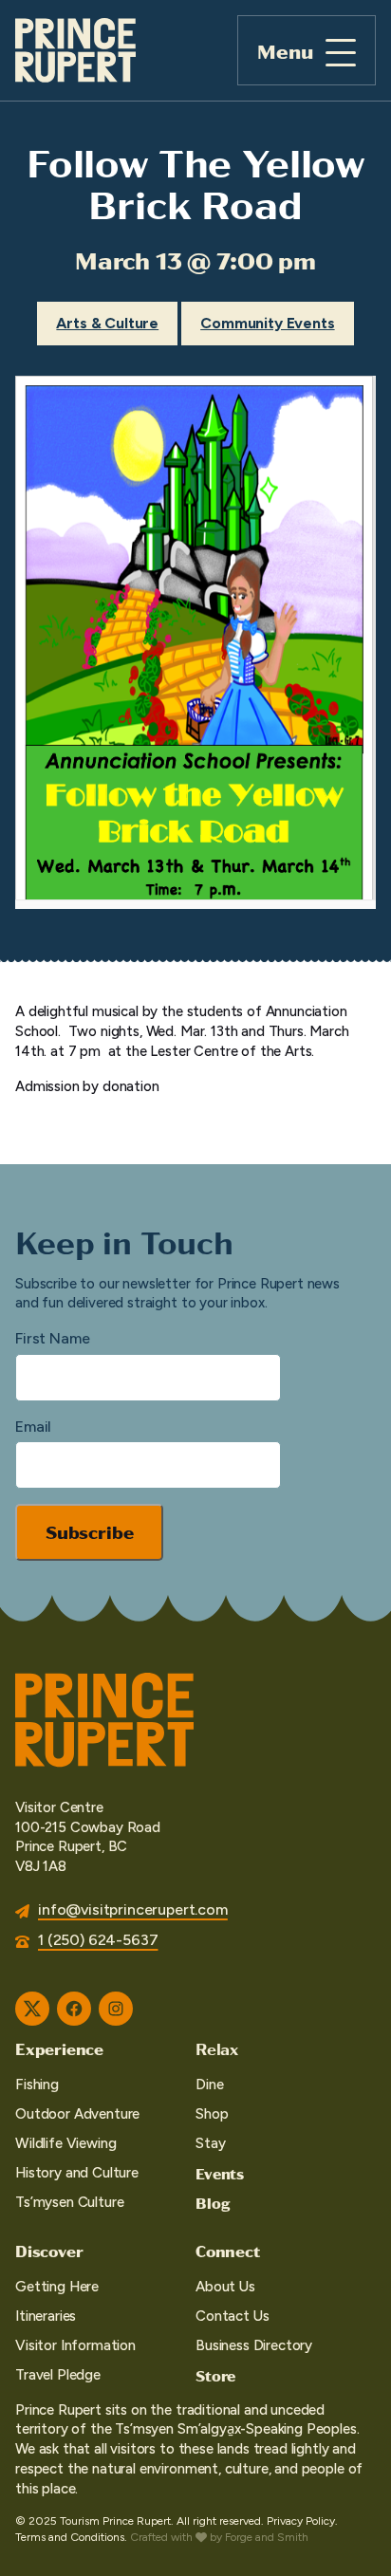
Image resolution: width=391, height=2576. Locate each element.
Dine (209, 2085)
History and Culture (77, 2173)
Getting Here (57, 2287)
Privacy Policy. (302, 2521)
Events (220, 2173)
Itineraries (46, 2316)
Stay (210, 2143)
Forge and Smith (267, 2537)
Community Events (267, 323)
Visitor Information (75, 2345)
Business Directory (254, 2345)
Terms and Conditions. (71, 2537)
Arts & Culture (107, 323)
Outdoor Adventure (77, 2114)
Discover (49, 2251)
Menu (285, 51)
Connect (228, 2251)
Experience (59, 2048)
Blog (213, 2203)
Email (33, 1427)
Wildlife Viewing (65, 2143)
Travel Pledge (58, 2375)
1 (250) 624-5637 (98, 1940)
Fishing (37, 2085)
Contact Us (232, 2316)
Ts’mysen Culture (69, 2202)
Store (215, 2375)
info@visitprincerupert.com (133, 1909)
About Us (225, 2287)
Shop (212, 2114)
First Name (52, 1338)
